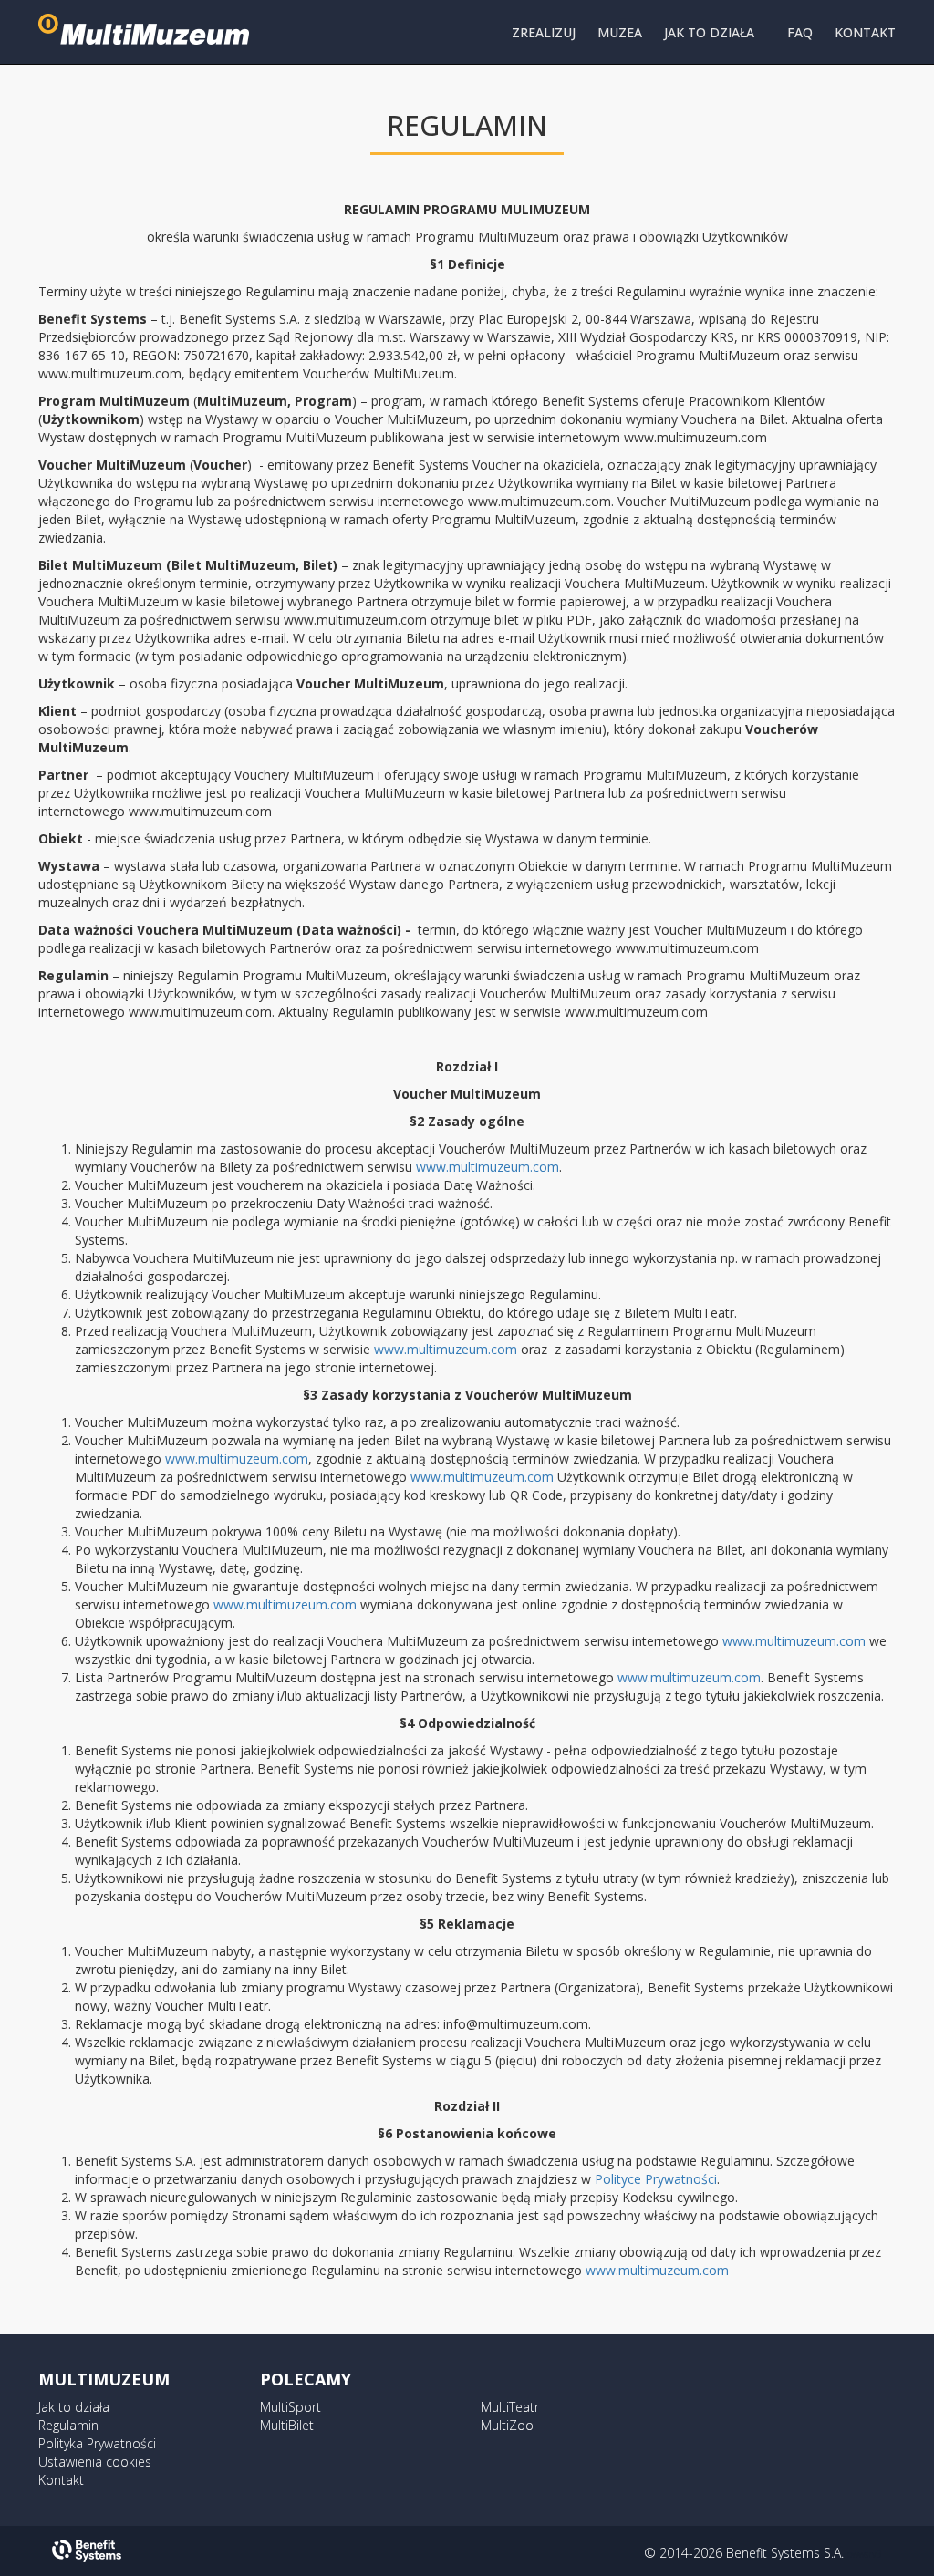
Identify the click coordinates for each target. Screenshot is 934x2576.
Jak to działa (74, 2407)
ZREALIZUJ (544, 32)
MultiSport (291, 2407)
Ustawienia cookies (95, 2462)
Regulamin (68, 2425)
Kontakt (61, 2480)
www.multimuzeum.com (488, 1167)
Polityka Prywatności (97, 2443)
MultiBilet (287, 2425)
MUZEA (620, 32)
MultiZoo (507, 2425)
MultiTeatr (510, 2407)
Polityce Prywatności (656, 2179)
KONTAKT (865, 32)
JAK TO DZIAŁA (709, 32)
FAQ (800, 32)
